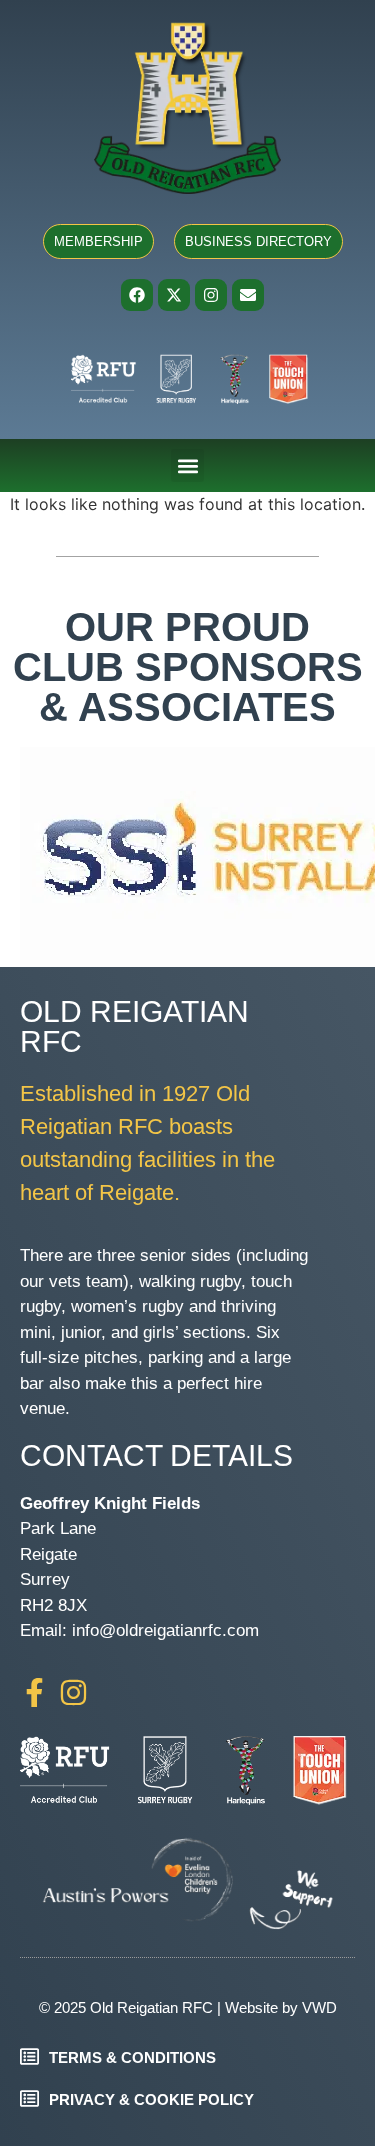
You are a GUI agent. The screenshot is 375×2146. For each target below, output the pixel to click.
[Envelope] (248, 295)
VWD (319, 2007)
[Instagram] (211, 295)
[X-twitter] (174, 295)
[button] (187, 465)
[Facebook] (137, 295)
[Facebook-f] (34, 1692)
